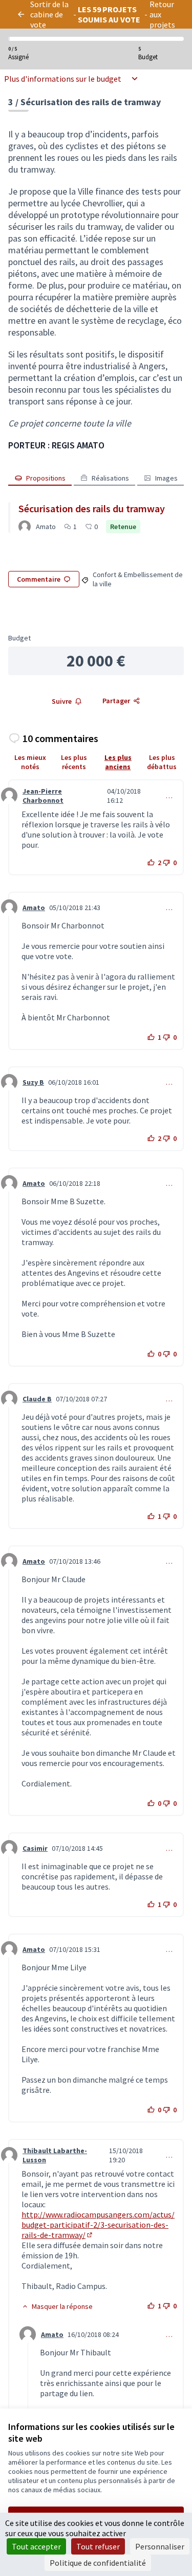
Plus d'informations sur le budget (63, 79)
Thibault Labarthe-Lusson (55, 2155)
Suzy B (33, 1082)
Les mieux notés (30, 762)
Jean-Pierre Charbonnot (43, 796)
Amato (34, 908)
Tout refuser (98, 2546)
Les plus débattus (162, 762)
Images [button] (166, 478)
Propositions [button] (46, 478)
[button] (57, 2306)
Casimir (35, 1848)
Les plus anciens (118, 762)
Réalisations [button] (110, 478)
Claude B (37, 1399)
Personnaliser (160, 2546)
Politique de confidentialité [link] (98, 2563)
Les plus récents (74, 762)
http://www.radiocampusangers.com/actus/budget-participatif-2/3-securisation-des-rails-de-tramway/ (98, 2225)
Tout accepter (36, 2546)
